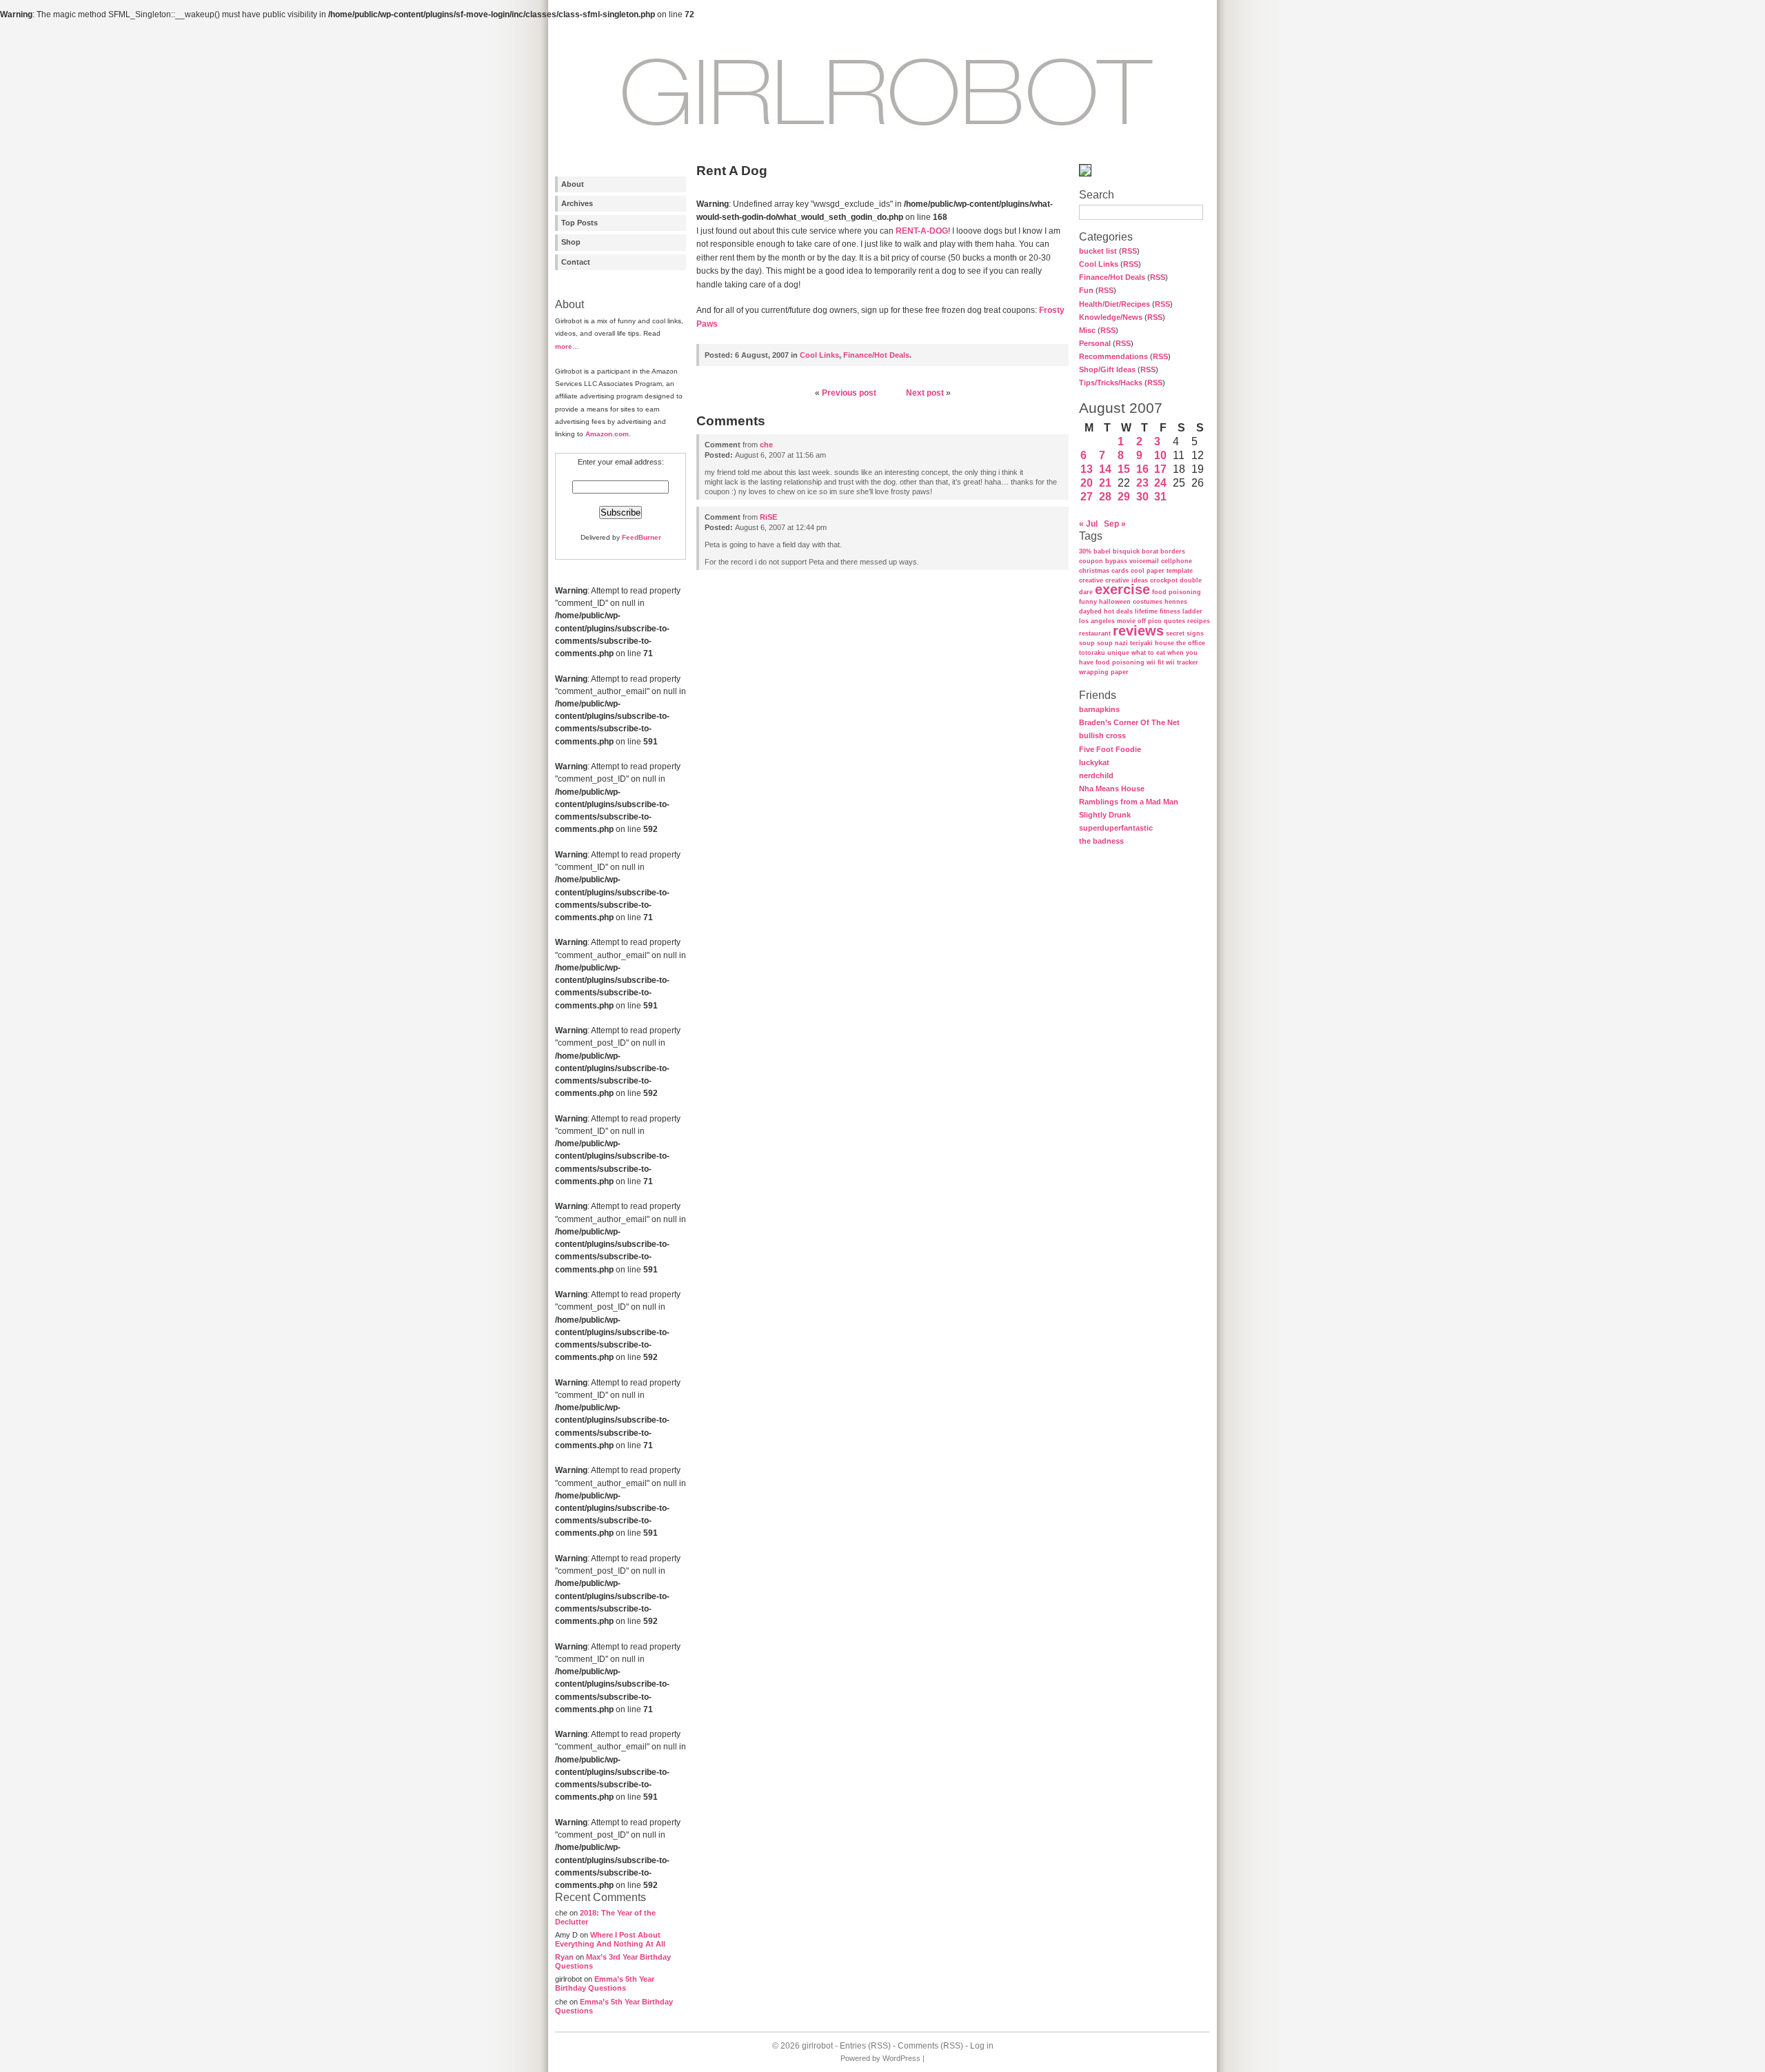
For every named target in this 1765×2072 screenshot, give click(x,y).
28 (1105, 497)
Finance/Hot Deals (1112, 277)
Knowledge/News (1111, 317)
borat (1150, 551)
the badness (1101, 841)
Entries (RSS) (865, 2046)
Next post (925, 393)
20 (1087, 483)
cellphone (1177, 561)
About (573, 184)
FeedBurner (642, 537)
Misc (1087, 330)
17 (1160, 469)
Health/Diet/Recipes (1115, 304)
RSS (1129, 251)
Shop (571, 242)
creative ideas (1127, 580)
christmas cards (1104, 571)
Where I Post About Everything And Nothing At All (610, 1939)
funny (1088, 602)
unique (1118, 653)
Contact (576, 262)
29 (1124, 497)
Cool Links (1099, 264)
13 (1087, 469)
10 (1160, 455)
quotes (1174, 621)
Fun (1086, 290)
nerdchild (1096, 775)
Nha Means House (1112, 789)
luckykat (1094, 762)
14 (1105, 469)
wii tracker (1182, 662)
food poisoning (1177, 592)
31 (1160, 497)
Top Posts (579, 223)
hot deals (1118, 611)
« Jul (1088, 524)
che (766, 445)
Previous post (849, 393)
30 (1142, 497)
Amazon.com (607, 434)
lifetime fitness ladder (1169, 611)
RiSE (768, 517)
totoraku (1092, 653)
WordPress (901, 2058)
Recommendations (1113, 356)
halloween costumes (1131, 602)
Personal (1095, 343)
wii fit (1155, 662)
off (1142, 621)
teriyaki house (1152, 643)
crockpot (1164, 580)
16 (1142, 469)
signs (1195, 633)
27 (1087, 497)
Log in (982, 2046)
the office (1191, 643)
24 (1160, 483)
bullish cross (1102, 735)
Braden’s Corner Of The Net (1129, 722)
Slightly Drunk (1105, 815)
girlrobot (817, 2046)
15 (1124, 469)
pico (1155, 621)
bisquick (1126, 551)
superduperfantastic (1116, 828)
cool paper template (1162, 571)
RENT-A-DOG (922, 231)
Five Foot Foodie (1110, 749)
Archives (577, 203)
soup (1087, 643)
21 (1105, 483)
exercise (1122, 589)
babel (1102, 551)
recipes (1199, 621)
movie (1126, 621)
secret (1175, 633)
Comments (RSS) (930, 2046)
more (564, 346)
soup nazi (1112, 643)
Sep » (1115, 524)
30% (1085, 551)
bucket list (1098, 251)
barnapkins (1099, 709)
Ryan (564, 1957)
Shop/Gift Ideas (1107, 369)
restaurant (1095, 633)
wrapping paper (1104, 672)
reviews (1138, 631)
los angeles (1097, 621)
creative (1091, 580)
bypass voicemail (1132, 561)
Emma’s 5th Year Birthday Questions (605, 1983)
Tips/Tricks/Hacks (1111, 383)
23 (1142, 483)
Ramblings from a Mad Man (1129, 802)
